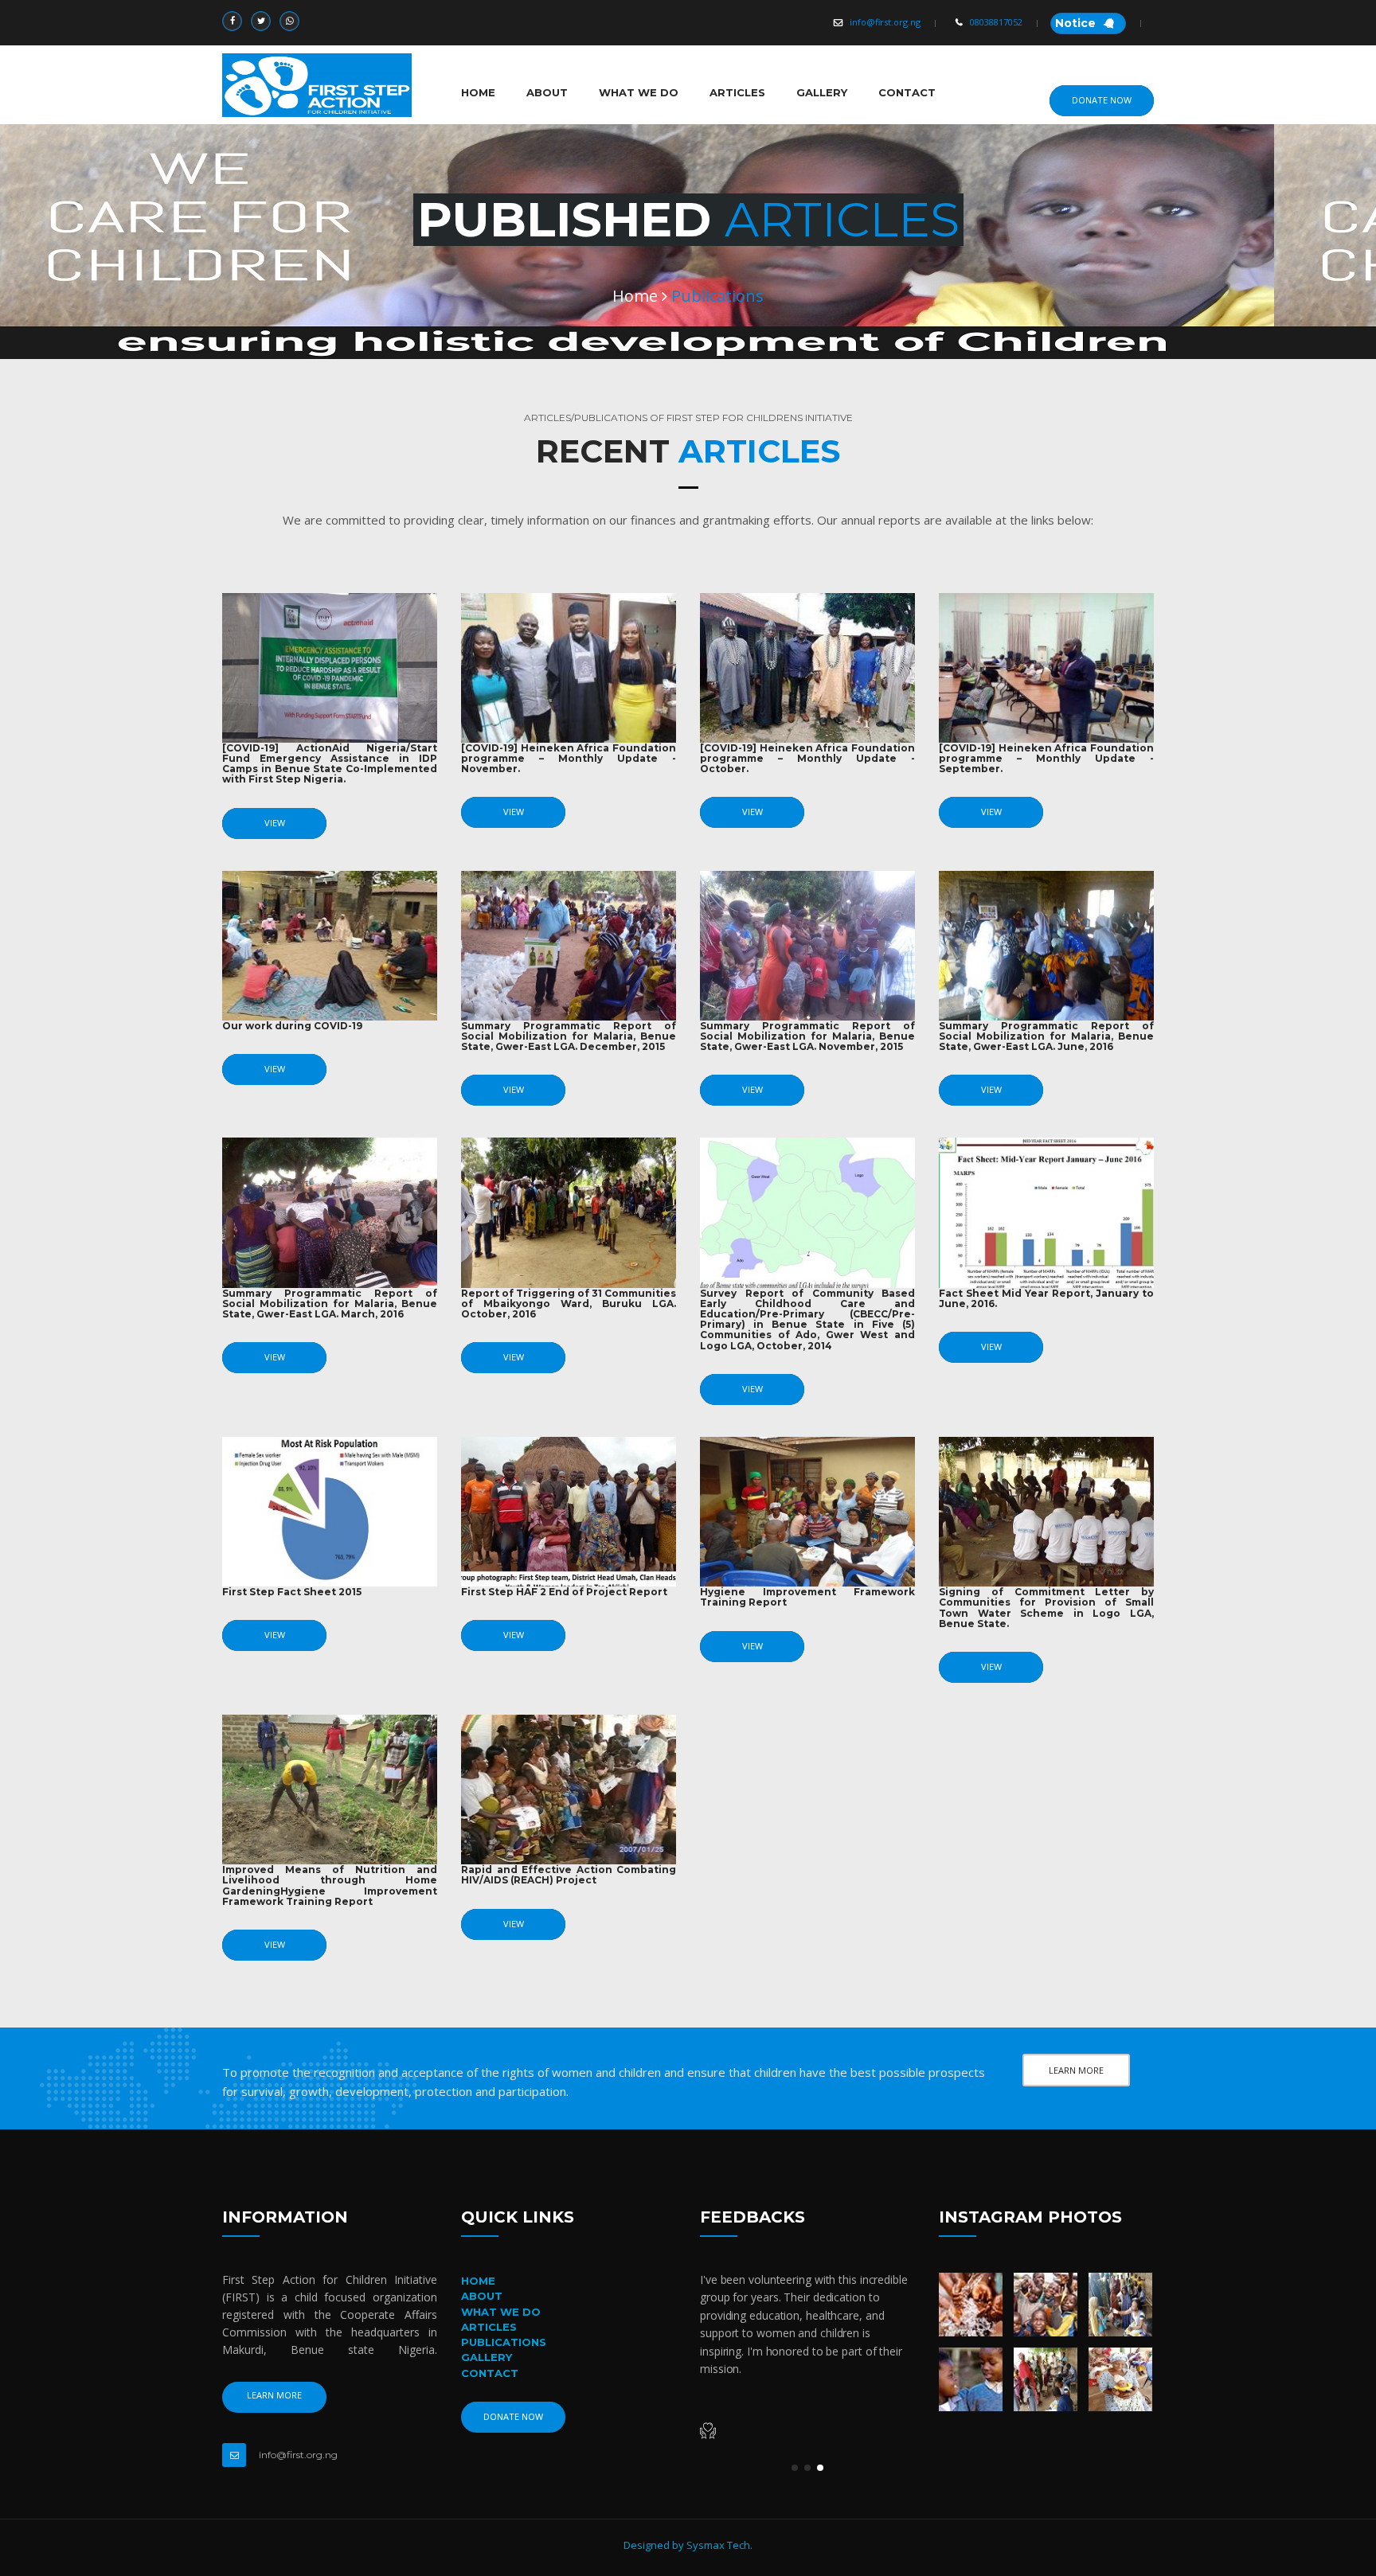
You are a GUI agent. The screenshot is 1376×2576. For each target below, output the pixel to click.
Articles (737, 92)
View (275, 823)
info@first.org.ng (885, 22)
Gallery (822, 92)
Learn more (1076, 2070)
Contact (907, 92)
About (547, 92)
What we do (639, 92)
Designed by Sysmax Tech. (688, 2545)
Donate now (1102, 100)
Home (478, 92)
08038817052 (996, 22)
